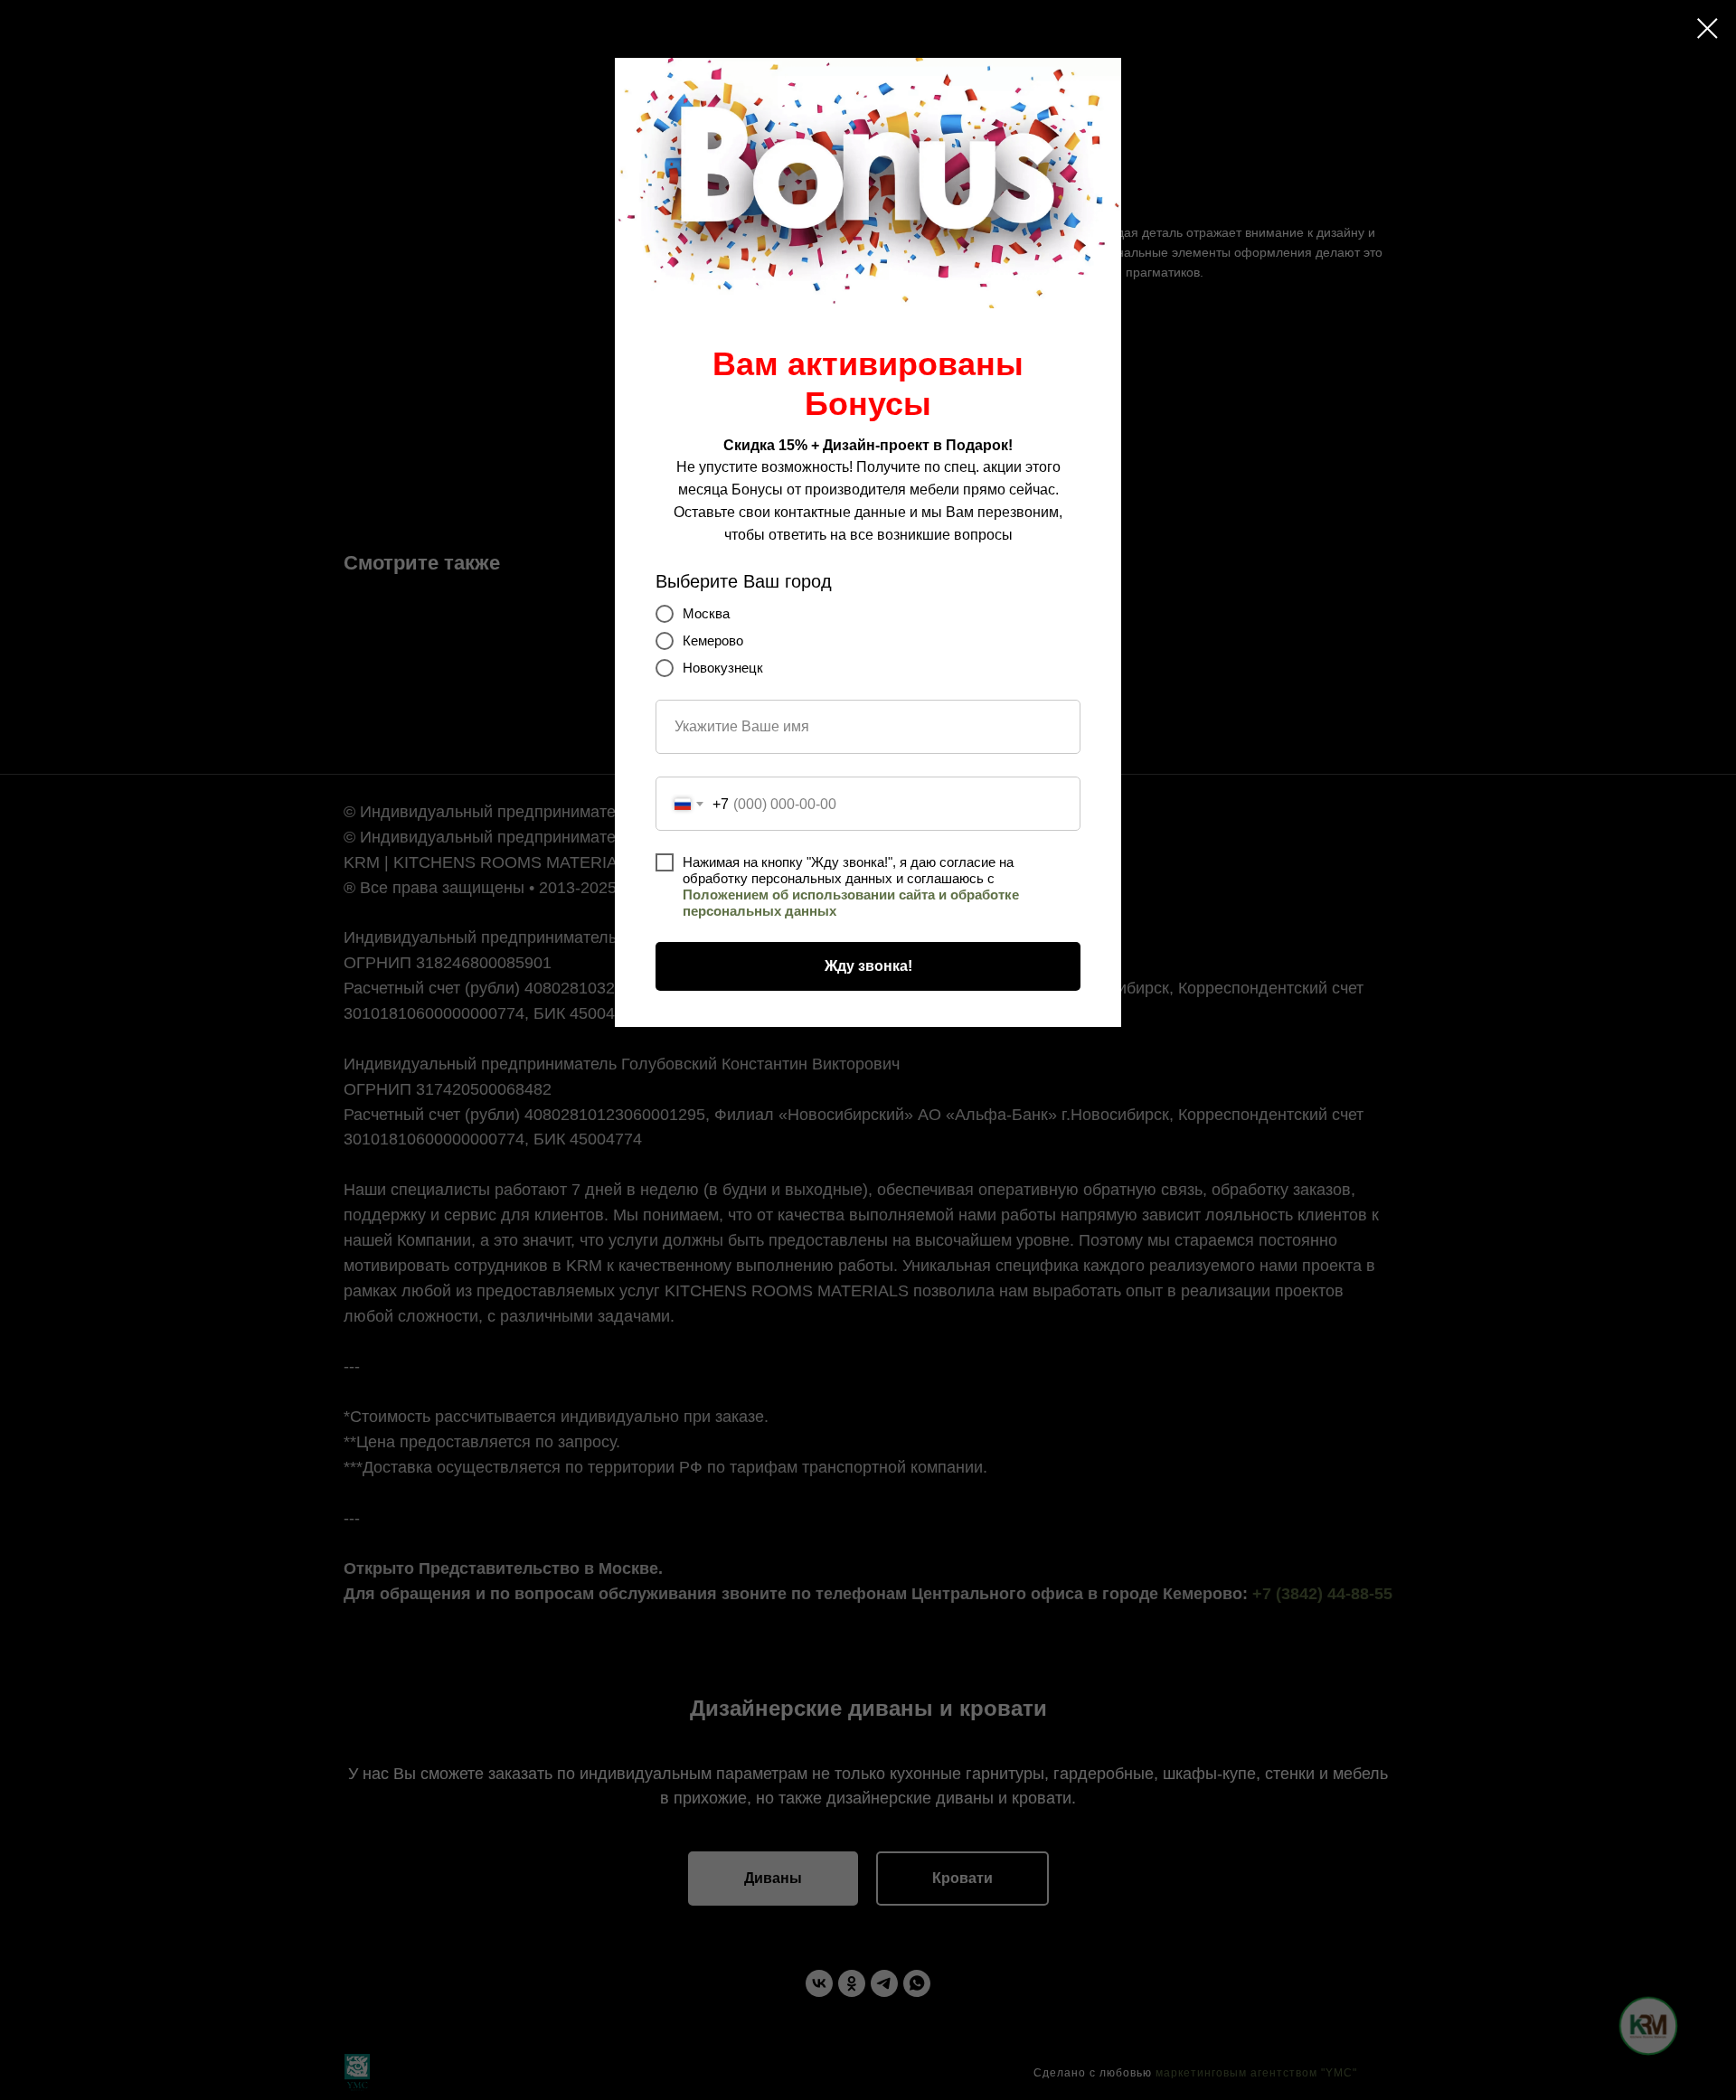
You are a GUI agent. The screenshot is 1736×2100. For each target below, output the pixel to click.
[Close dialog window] (1708, 28)
